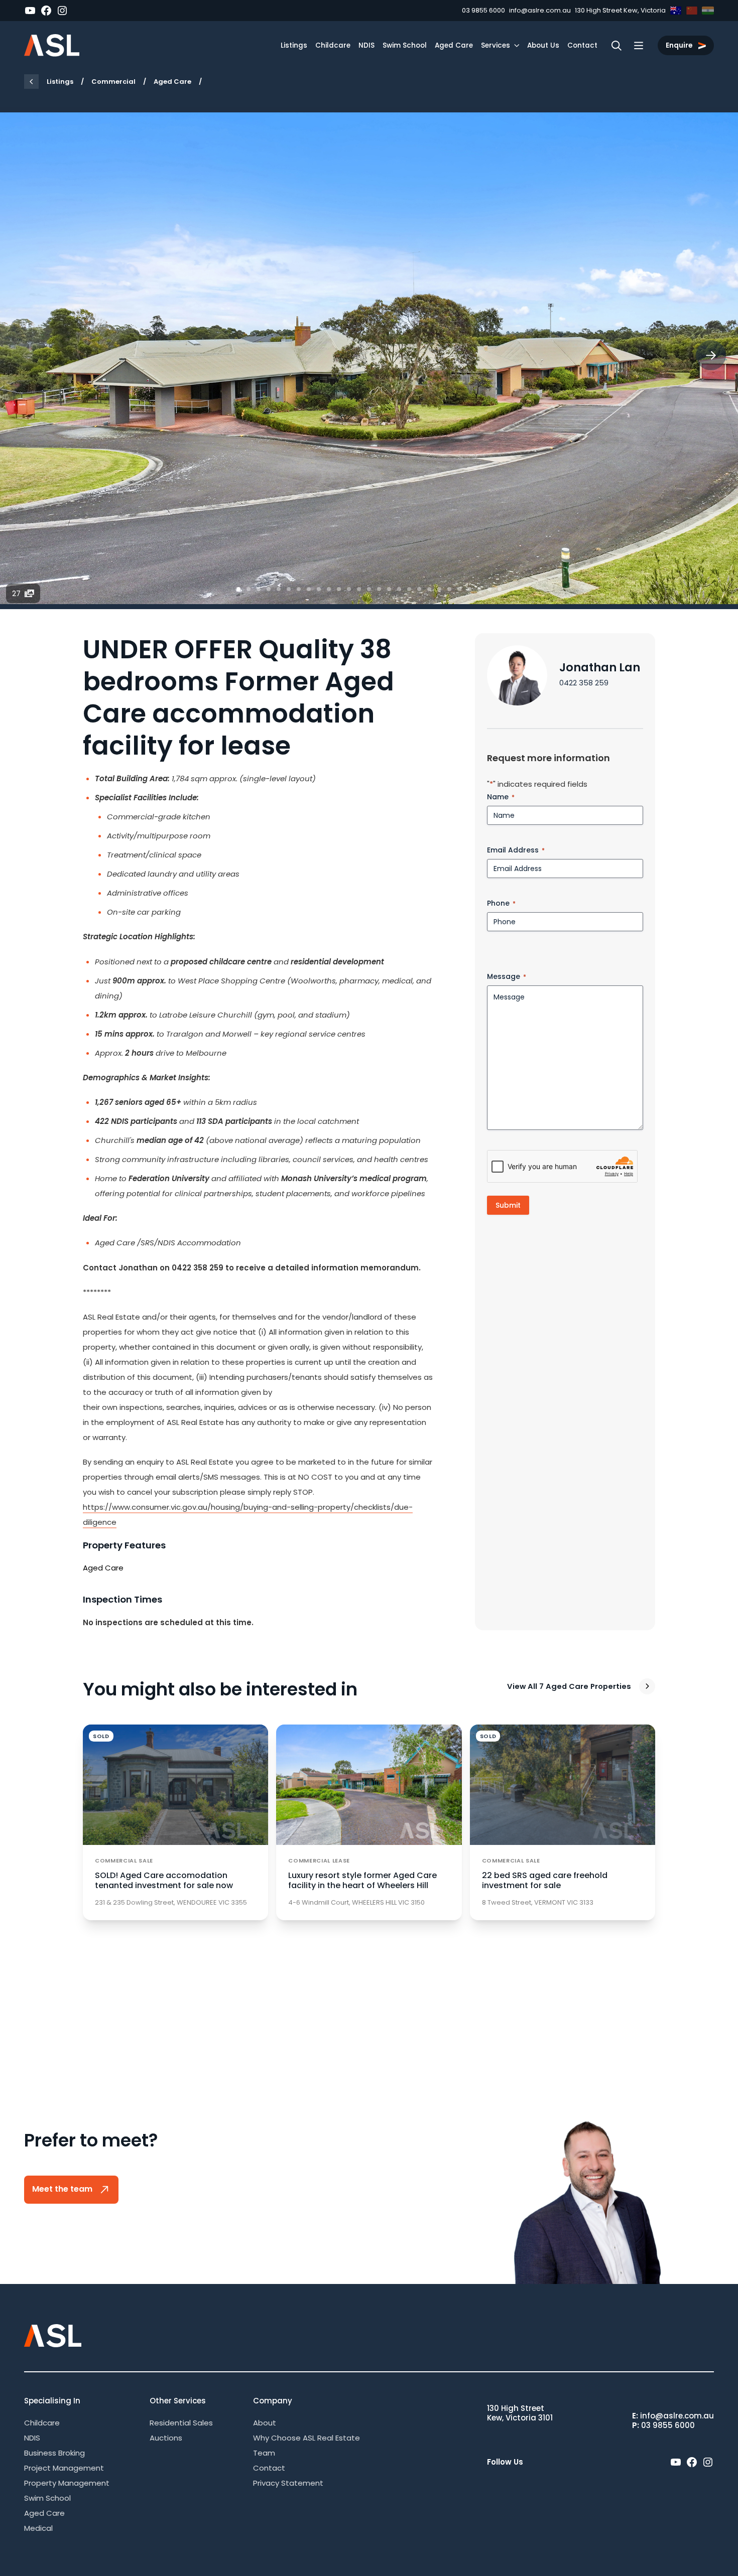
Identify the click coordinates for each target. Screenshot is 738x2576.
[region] (369, 358)
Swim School (405, 45)
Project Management (64, 2468)
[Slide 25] (479, 589)
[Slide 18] (409, 589)
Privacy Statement (288, 2483)
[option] (369, 358)
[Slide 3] (259, 589)
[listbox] (369, 358)
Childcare (333, 45)
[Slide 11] (339, 589)
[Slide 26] (489, 589)
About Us (543, 45)
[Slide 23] (459, 589)
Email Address (516, 850)
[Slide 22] (449, 589)
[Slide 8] (309, 589)
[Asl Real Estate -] (52, 45)
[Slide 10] (329, 589)
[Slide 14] (369, 589)
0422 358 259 (584, 683)
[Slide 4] (269, 589)
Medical (38, 2528)
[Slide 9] (319, 589)
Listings (294, 45)
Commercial (113, 82)
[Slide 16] (389, 589)
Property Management (67, 2483)
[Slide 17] (399, 589)
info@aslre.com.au (540, 10)
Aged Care (454, 45)
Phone (501, 903)
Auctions (166, 2438)
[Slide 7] (299, 589)
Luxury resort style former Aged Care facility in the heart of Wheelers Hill (362, 1880)
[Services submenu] (517, 45)
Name (501, 797)
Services (496, 45)
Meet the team (63, 2189)
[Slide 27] (500, 589)
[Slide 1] (238, 589)
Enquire (680, 45)
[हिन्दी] (708, 11)
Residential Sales (181, 2423)
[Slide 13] (359, 589)
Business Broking (54, 2453)
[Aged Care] (31, 82)
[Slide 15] (379, 589)
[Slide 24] (469, 589)
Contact (582, 45)
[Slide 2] (249, 589)
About (265, 2423)
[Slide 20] (429, 589)
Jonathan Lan (600, 667)
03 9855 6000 (483, 10)
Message (507, 976)
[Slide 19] (419, 589)
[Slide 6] (289, 589)
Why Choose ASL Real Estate (306, 2438)
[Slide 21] (439, 589)
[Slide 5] (279, 589)
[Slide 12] (349, 589)
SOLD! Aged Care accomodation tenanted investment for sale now (164, 1880)
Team (264, 2453)
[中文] (692, 11)
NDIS (366, 45)
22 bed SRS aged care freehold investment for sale (545, 1880)
